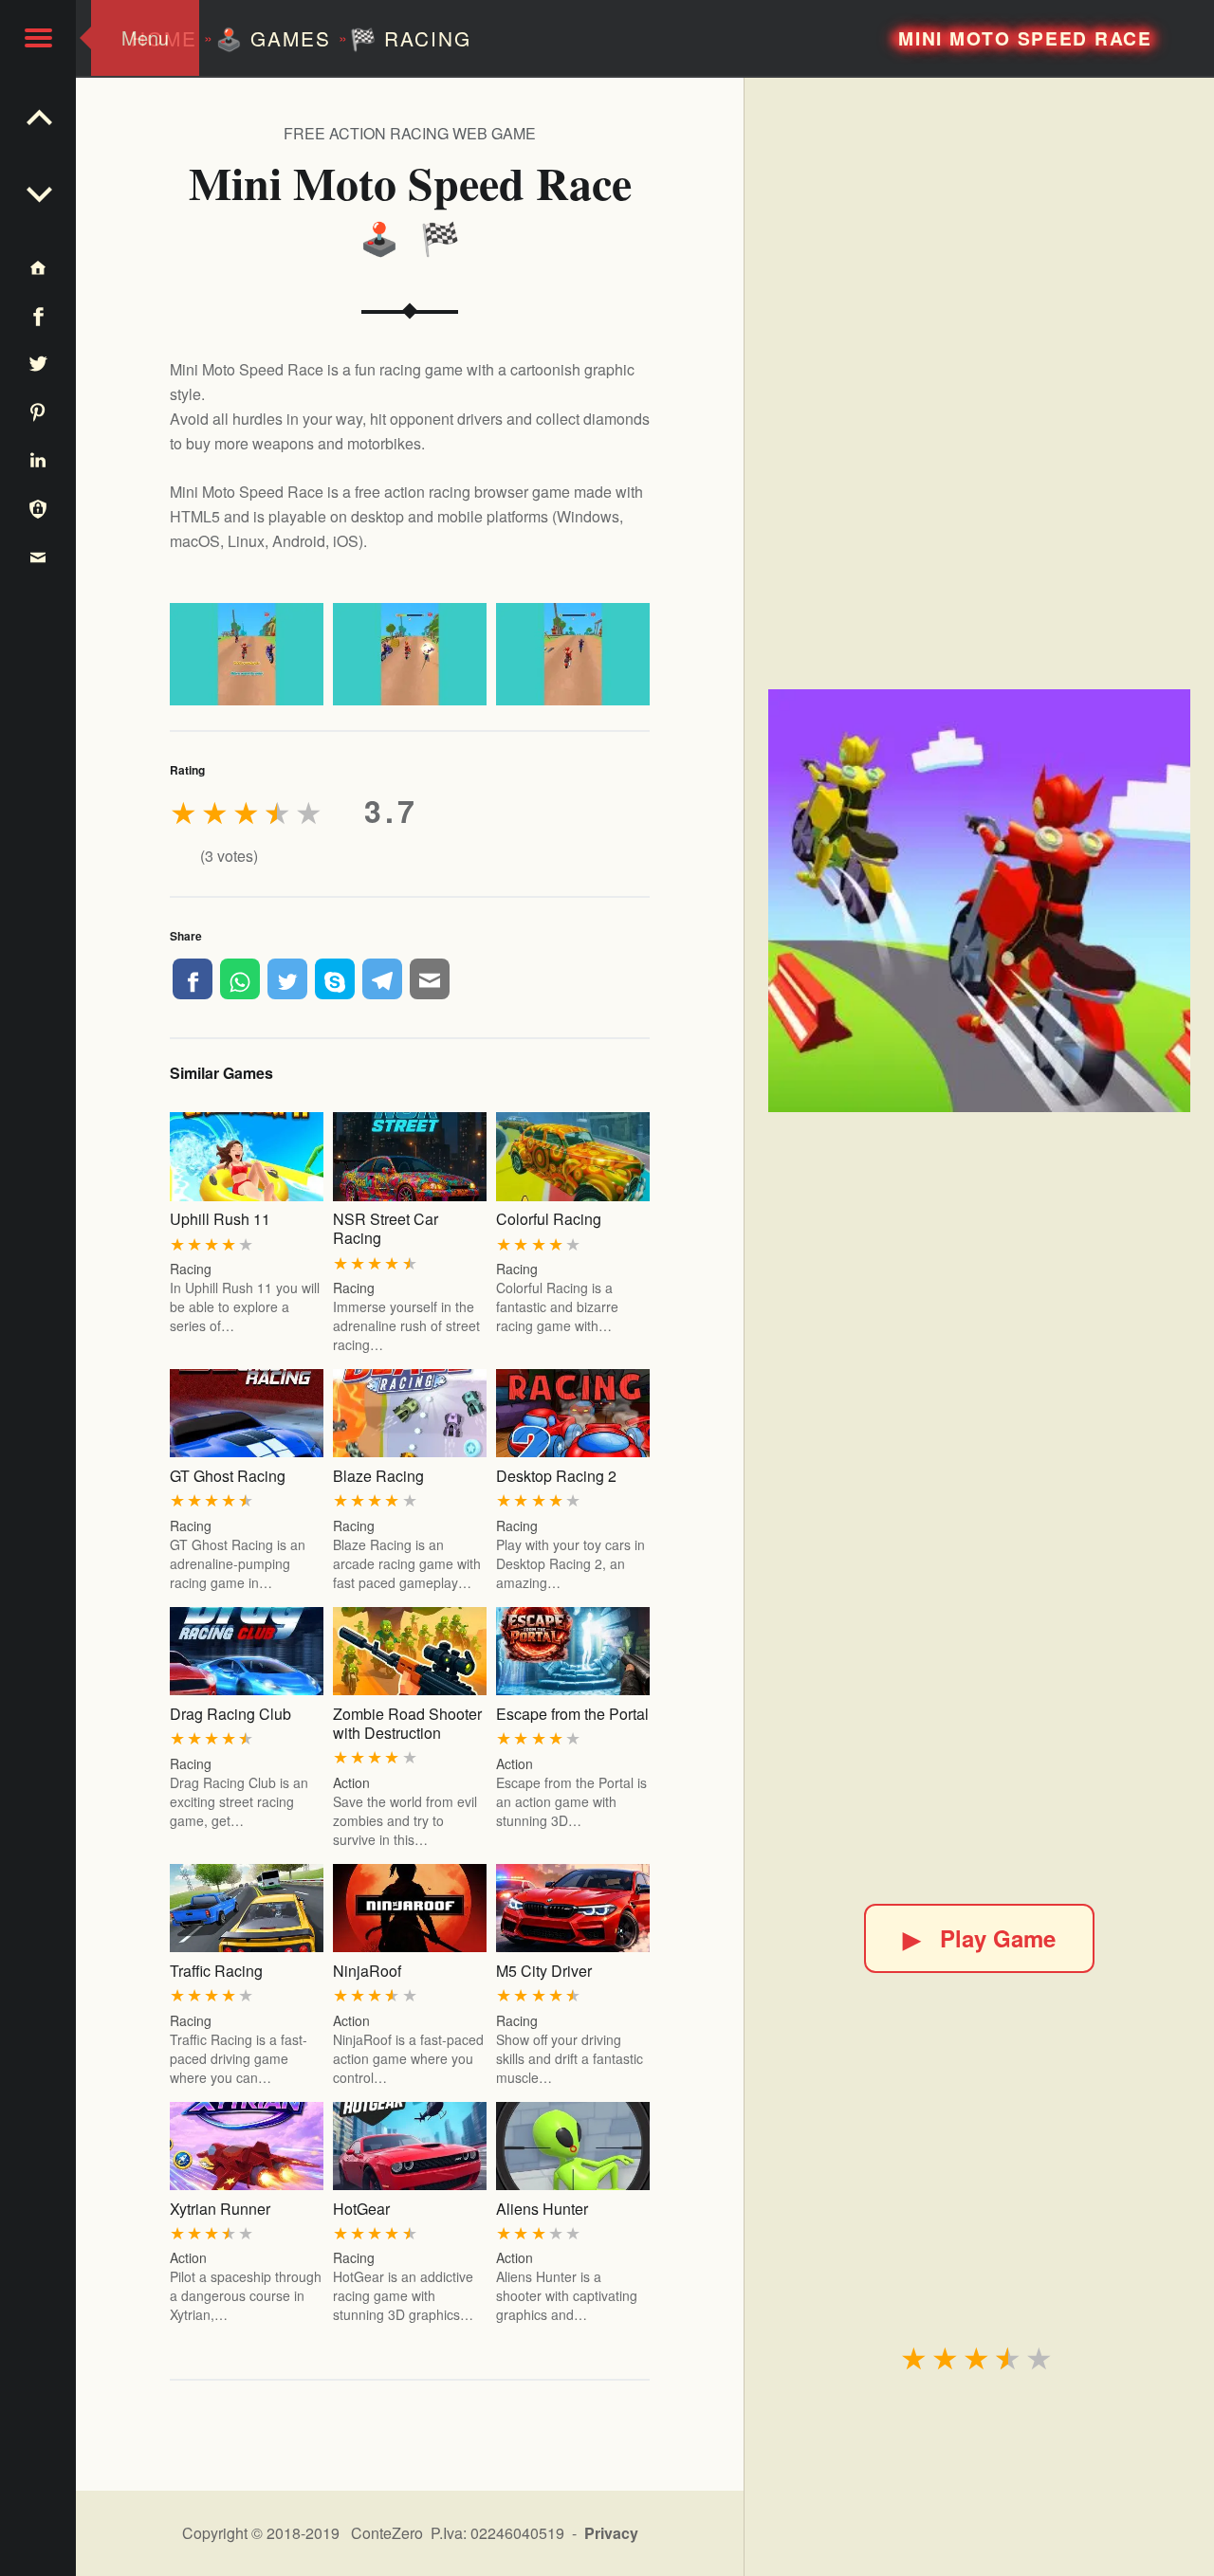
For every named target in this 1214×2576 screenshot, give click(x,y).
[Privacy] (38, 508)
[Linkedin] (38, 459)
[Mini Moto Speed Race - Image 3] (573, 654)
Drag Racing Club (230, 1714)
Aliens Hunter (542, 2209)
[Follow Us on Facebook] (38, 315)
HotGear (361, 2209)
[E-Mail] (430, 978)
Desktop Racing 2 (556, 1476)
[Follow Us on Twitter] (38, 364)
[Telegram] (382, 978)
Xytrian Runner (220, 2209)
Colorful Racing (549, 1219)
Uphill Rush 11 (220, 1219)
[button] (38, 38)
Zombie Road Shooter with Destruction (407, 1723)
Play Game (979, 1938)
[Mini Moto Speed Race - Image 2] (410, 654)
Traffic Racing (216, 1971)
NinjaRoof (367, 1971)
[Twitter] (287, 978)
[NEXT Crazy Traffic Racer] (38, 114)
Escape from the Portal (572, 1714)
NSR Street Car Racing (386, 1228)
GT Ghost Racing (228, 1476)
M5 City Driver (544, 1971)
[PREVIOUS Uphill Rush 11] (38, 190)
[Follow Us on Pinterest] (38, 411)
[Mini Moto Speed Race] (980, 901)
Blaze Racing (378, 1476)
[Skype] (335, 978)
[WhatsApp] (240, 978)
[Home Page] (38, 267)
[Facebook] (193, 978)
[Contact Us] (38, 556)
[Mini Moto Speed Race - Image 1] (247, 654)
